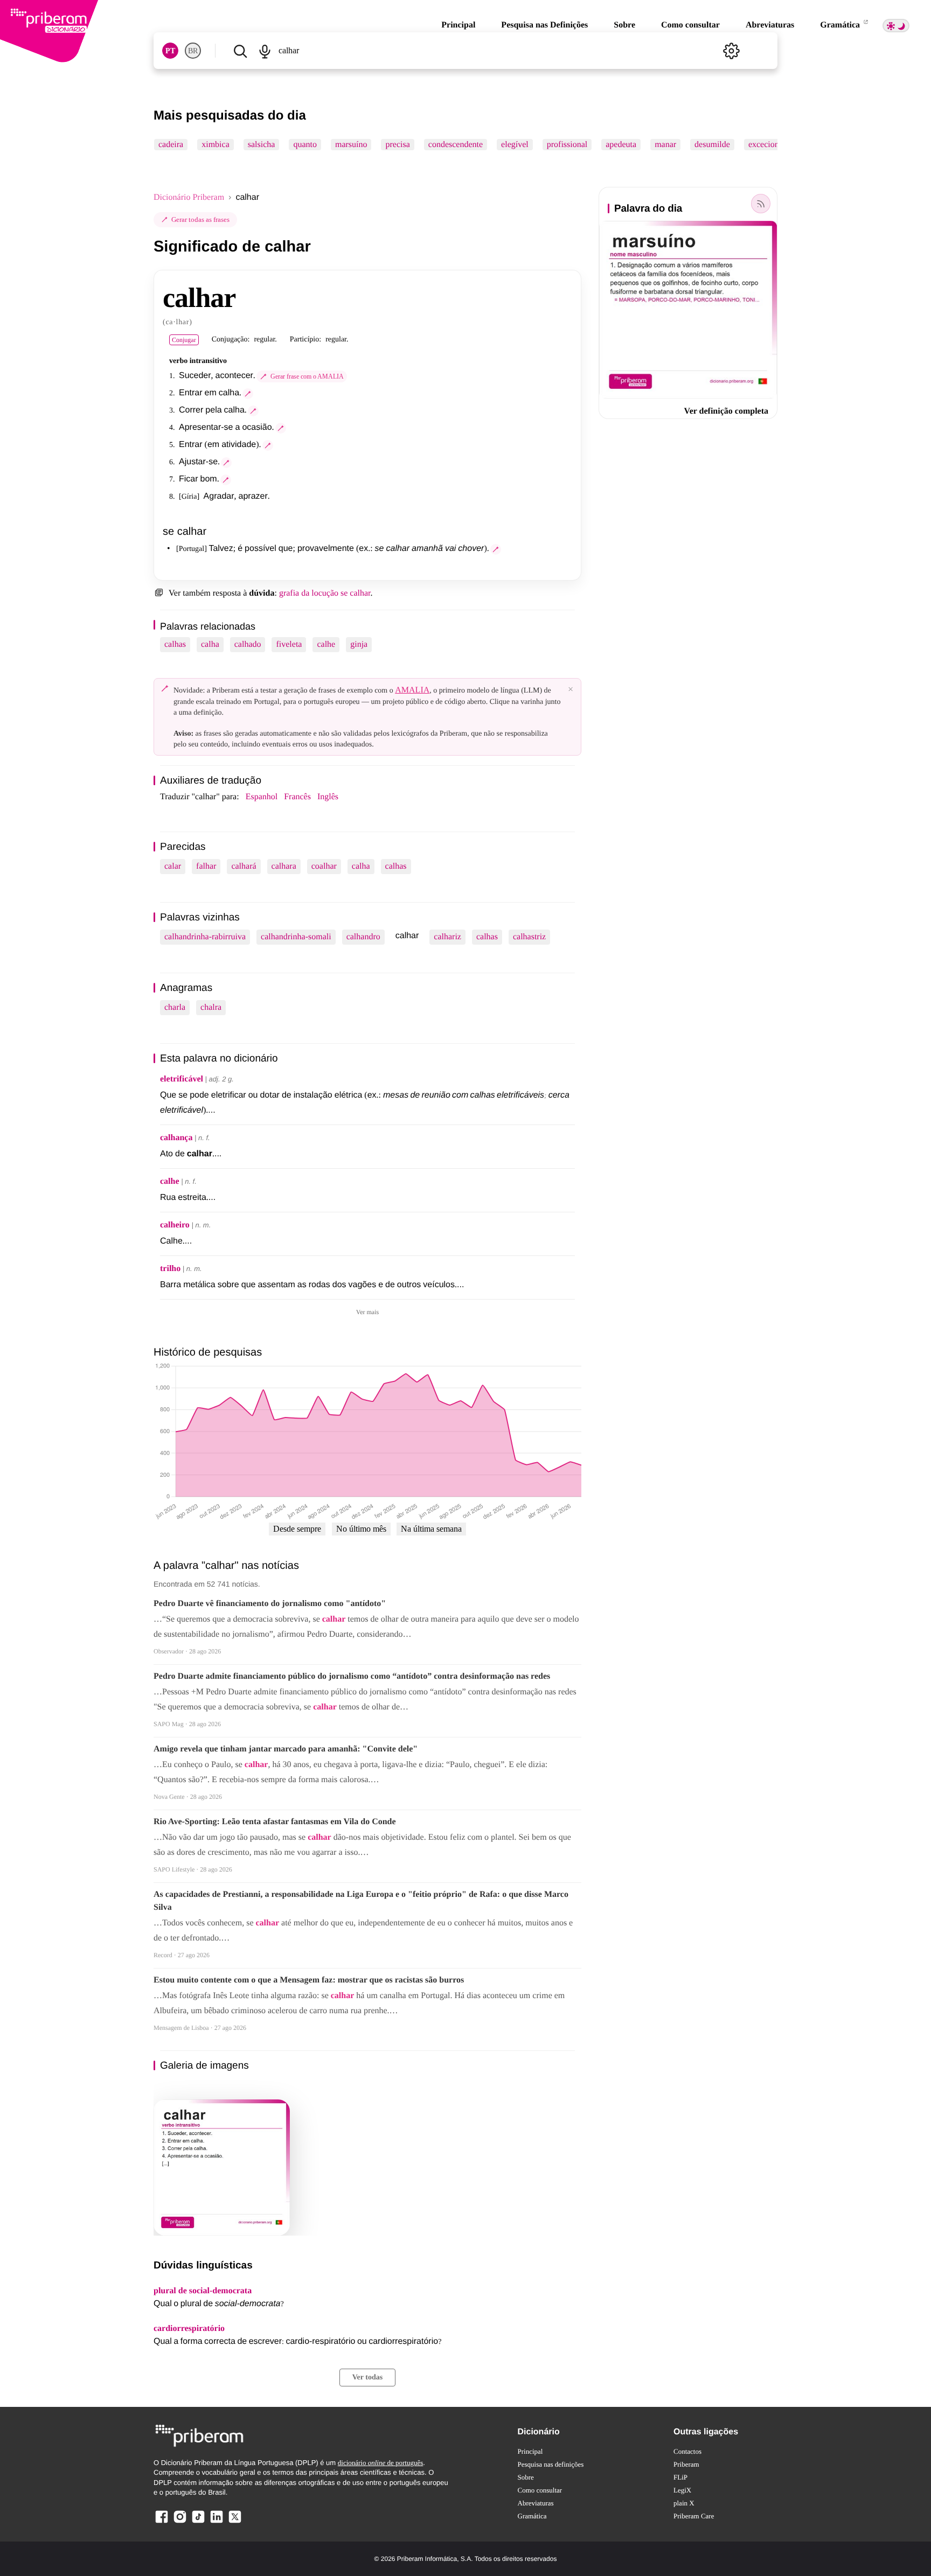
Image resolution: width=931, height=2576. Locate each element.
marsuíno (351, 145)
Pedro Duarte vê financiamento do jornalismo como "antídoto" (270, 1604)
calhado (248, 644)
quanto (305, 145)
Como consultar (690, 25)
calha (210, 644)
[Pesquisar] (240, 51)
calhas (175, 644)
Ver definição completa (726, 411)
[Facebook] (162, 2522)
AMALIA (412, 690)
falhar (206, 866)
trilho (170, 1269)
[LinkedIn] (217, 2522)
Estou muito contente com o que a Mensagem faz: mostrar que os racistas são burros (309, 1980)
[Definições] (731, 51)
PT (170, 51)
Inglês (328, 797)
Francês (297, 797)
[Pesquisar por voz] (264, 51)
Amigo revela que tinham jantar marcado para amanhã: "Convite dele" (286, 1749)
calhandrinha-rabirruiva (205, 937)
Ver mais (367, 1312)
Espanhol (262, 797)
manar (665, 145)
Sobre (624, 25)
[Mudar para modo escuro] (896, 26)
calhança (176, 1138)
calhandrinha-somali (296, 937)
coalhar (324, 866)
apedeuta (621, 145)
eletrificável (182, 1079)
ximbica (216, 145)
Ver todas (367, 2378)
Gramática (841, 25)
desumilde (712, 145)
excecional (767, 145)
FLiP (680, 2477)
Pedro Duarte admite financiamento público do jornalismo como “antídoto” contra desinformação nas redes (352, 1676)
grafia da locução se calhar (325, 593)
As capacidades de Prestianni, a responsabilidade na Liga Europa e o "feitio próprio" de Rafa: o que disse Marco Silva (361, 1901)
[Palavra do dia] (761, 204)
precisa (397, 145)
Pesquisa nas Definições (544, 25)
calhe (326, 644)
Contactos (687, 2451)
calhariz (447, 937)
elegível (515, 145)
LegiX (682, 2490)
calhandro (363, 937)
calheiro (175, 1225)
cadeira (171, 145)
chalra (211, 1007)
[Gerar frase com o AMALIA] (248, 394)
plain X (684, 2503)
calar (173, 866)
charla (175, 1007)
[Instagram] (180, 2522)
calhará (244, 866)
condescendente (456, 145)
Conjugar (184, 340)
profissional (567, 145)
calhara (284, 866)
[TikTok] (198, 2522)
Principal (458, 25)
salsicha (262, 145)
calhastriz (529, 937)
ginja (359, 644)
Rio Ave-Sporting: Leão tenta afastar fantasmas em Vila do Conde (275, 1822)
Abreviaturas (770, 25)
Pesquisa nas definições (551, 2464)
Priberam (686, 2464)
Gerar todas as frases (200, 219)
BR (193, 51)
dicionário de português (381, 2463)
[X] (235, 2522)
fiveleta (289, 644)
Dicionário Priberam (189, 197)
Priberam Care (694, 2516)
